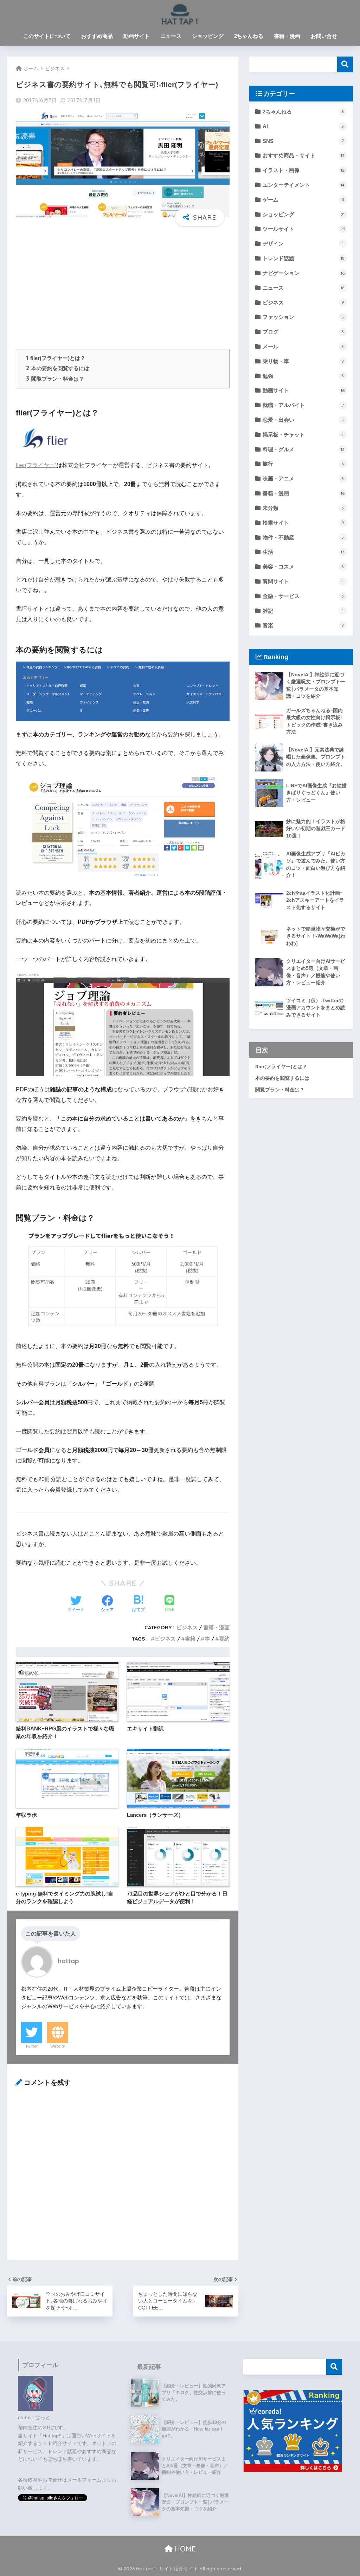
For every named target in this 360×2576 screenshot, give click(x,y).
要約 (224, 1639)
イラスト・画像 (304, 170)
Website (58, 2046)
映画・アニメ (303, 478)
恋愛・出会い (303, 420)
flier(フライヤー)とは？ (56, 358)
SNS (303, 141)
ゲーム (303, 200)
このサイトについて (47, 36)
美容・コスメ (303, 567)
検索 (345, 64)
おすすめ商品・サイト (304, 155)
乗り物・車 (303, 361)
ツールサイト (304, 229)
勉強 (303, 376)
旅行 (303, 464)
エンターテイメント (304, 185)
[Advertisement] (123, 287)
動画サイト (137, 36)
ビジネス (187, 1627)
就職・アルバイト (303, 405)
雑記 (303, 611)
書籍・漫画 (287, 36)
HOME (184, 2549)
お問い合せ (324, 36)
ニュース (171, 36)
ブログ (303, 332)
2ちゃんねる (249, 36)
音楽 (303, 625)
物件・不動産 (303, 537)
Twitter (32, 2046)
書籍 (190, 1639)
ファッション (303, 317)
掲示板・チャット (303, 435)
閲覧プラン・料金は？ (55, 379)
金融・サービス (303, 596)
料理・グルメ (304, 449)
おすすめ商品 (97, 36)
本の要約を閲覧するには (58, 368)
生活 (304, 552)
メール (303, 346)
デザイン (303, 244)
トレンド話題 (304, 258)
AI (303, 126)
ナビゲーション (304, 273)
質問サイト (303, 581)
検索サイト (303, 523)
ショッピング (208, 36)
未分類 (303, 508)
